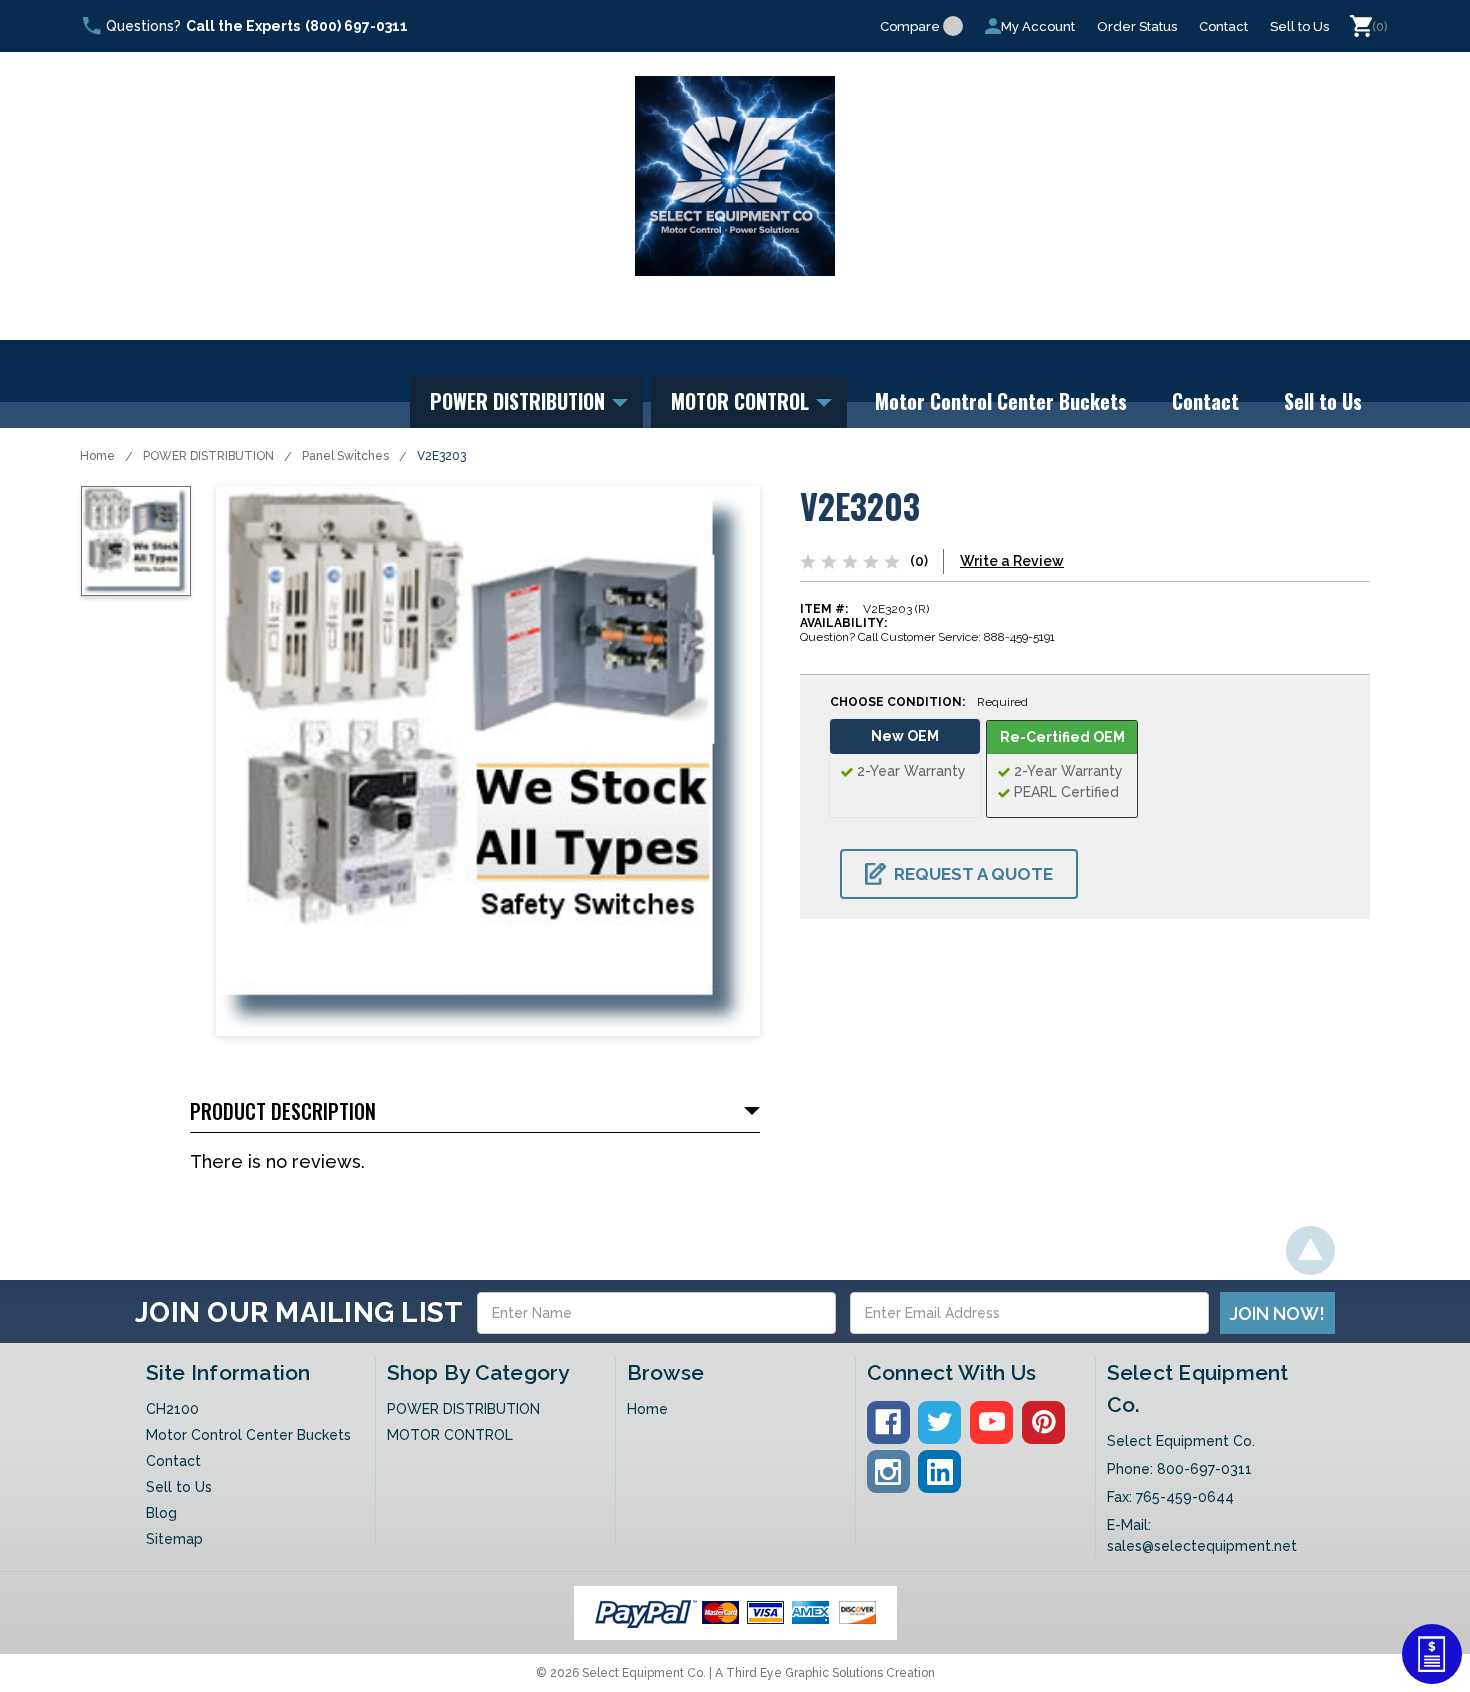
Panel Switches (345, 456)
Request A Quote (973, 874)
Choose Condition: (929, 702)
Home (97, 456)
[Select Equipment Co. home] (735, 176)
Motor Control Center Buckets (1001, 401)
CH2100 (172, 1409)
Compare (910, 26)
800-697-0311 (1204, 1469)
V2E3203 (441, 456)
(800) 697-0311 (356, 26)
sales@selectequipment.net (1202, 1546)
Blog (161, 1513)
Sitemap (174, 1539)
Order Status (1137, 26)
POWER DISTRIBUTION (520, 401)
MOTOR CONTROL (742, 401)
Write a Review (1012, 561)
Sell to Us (1299, 26)
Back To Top (1310, 1250)
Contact (1223, 26)
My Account (1038, 26)
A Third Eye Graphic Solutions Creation (825, 1673)
